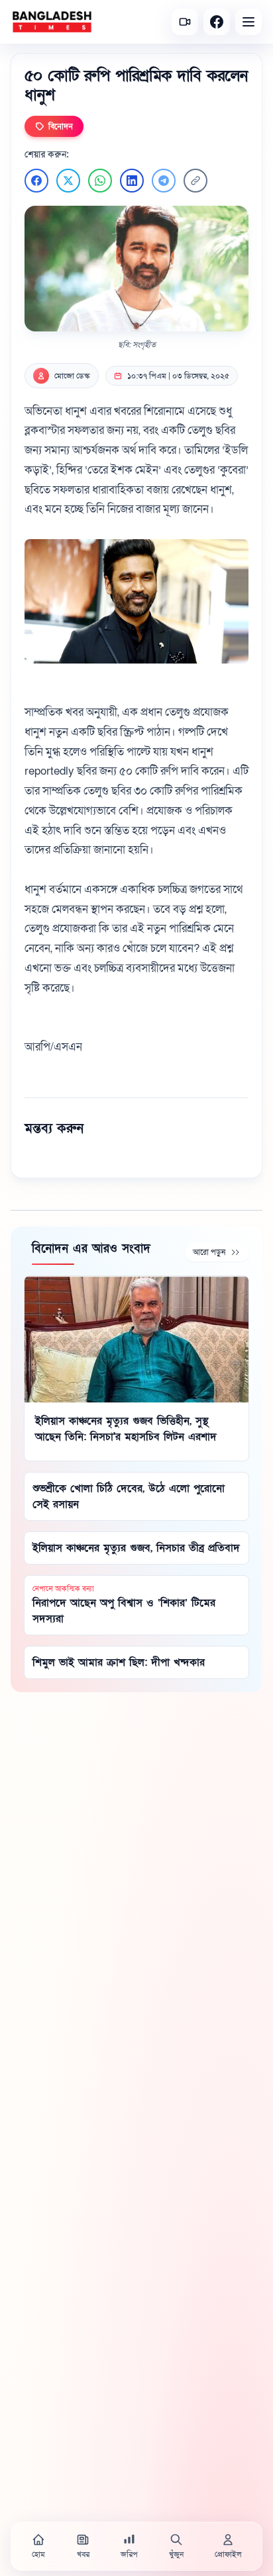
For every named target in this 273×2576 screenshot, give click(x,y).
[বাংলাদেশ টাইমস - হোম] (52, 22)
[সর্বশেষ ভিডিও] (185, 22)
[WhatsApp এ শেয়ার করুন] (100, 181)
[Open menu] (248, 22)
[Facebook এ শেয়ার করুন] (36, 181)
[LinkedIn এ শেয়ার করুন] (132, 181)
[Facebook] (217, 22)
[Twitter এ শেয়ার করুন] (68, 181)
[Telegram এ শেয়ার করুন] (164, 181)
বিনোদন (61, 126)
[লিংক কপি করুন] (195, 181)
